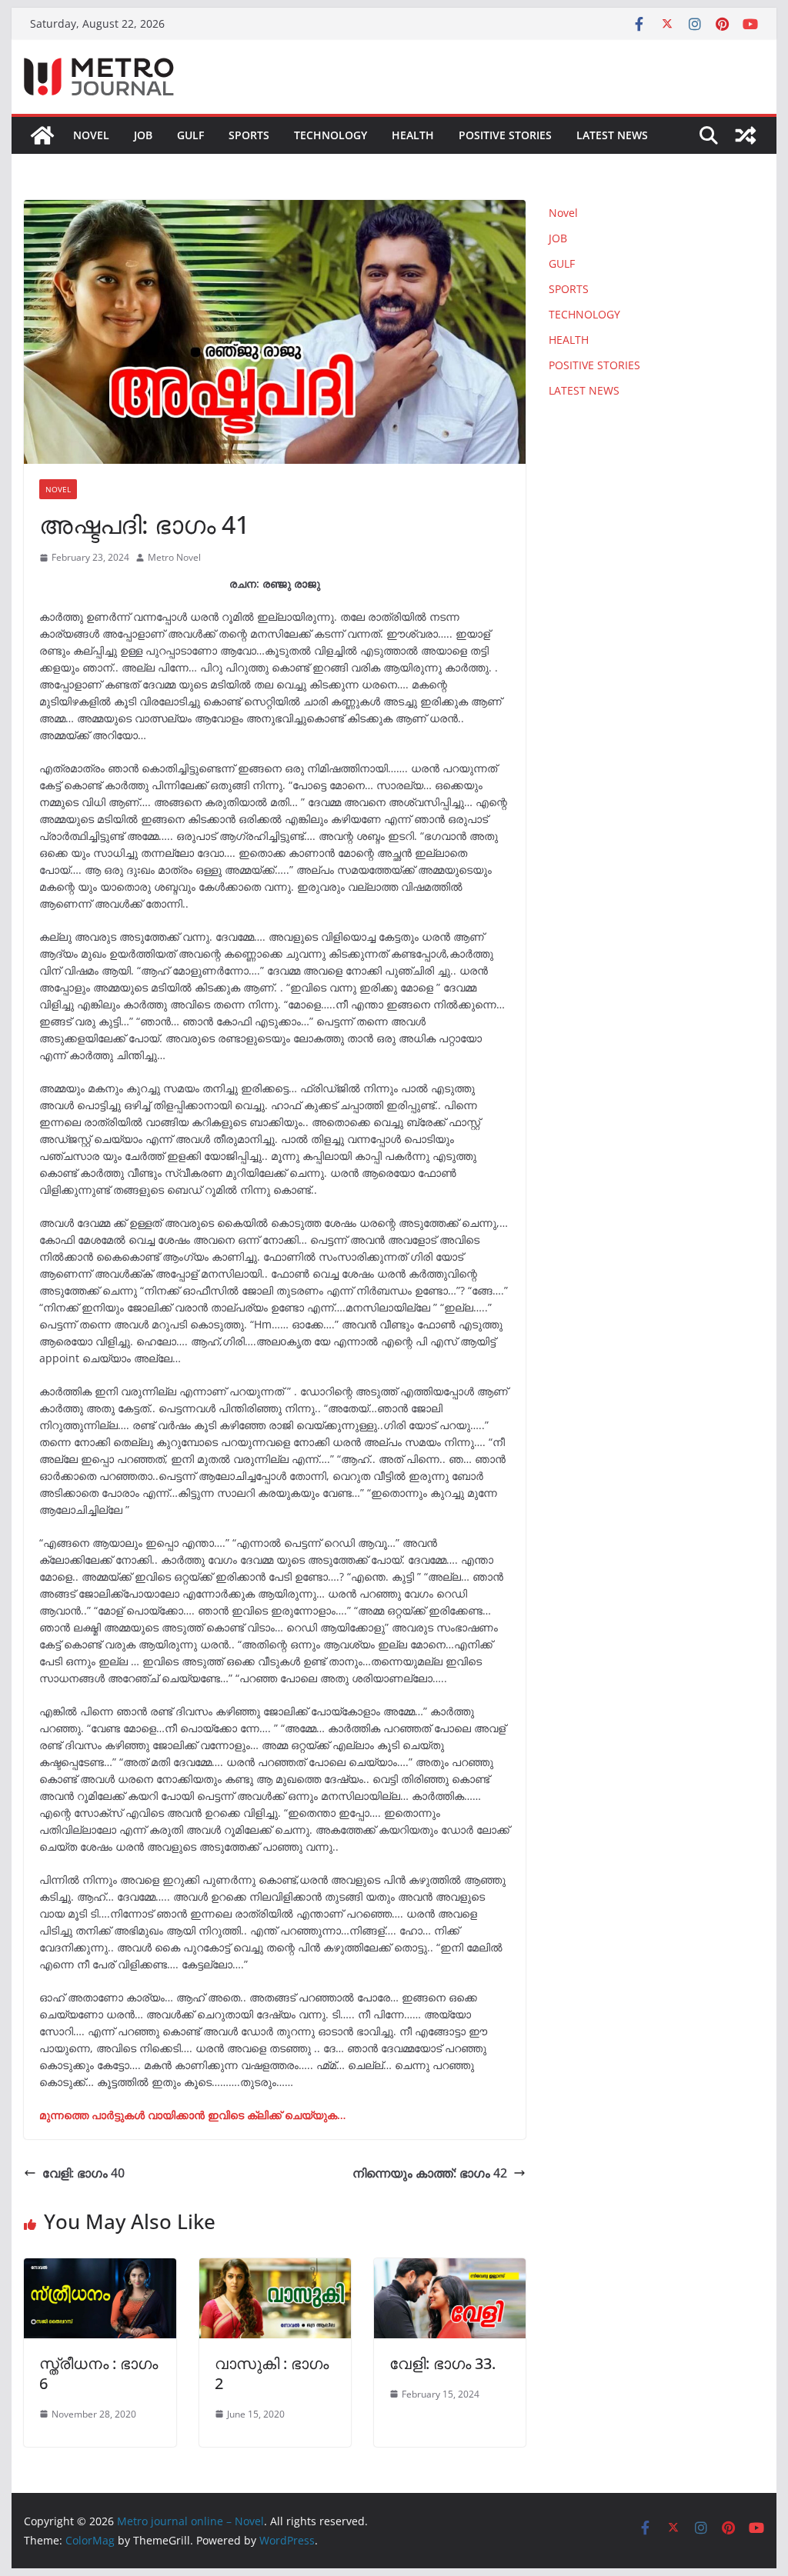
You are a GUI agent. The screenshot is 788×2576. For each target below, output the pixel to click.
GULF (190, 135)
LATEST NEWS (612, 135)
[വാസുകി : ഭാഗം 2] (275, 2269)
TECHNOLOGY (331, 135)
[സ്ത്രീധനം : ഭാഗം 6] (100, 2269)
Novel (91, 135)
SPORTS (249, 135)
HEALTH (413, 135)
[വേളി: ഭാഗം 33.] (450, 2269)
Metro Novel (174, 557)
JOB (143, 135)
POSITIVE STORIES (505, 135)
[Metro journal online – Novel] (42, 135)
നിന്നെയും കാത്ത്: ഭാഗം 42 (430, 2173)
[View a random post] (746, 135)
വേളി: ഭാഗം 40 (83, 2173)
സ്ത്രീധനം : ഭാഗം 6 (98, 2373)
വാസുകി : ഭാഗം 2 (272, 2373)
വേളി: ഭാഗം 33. (442, 2363)
